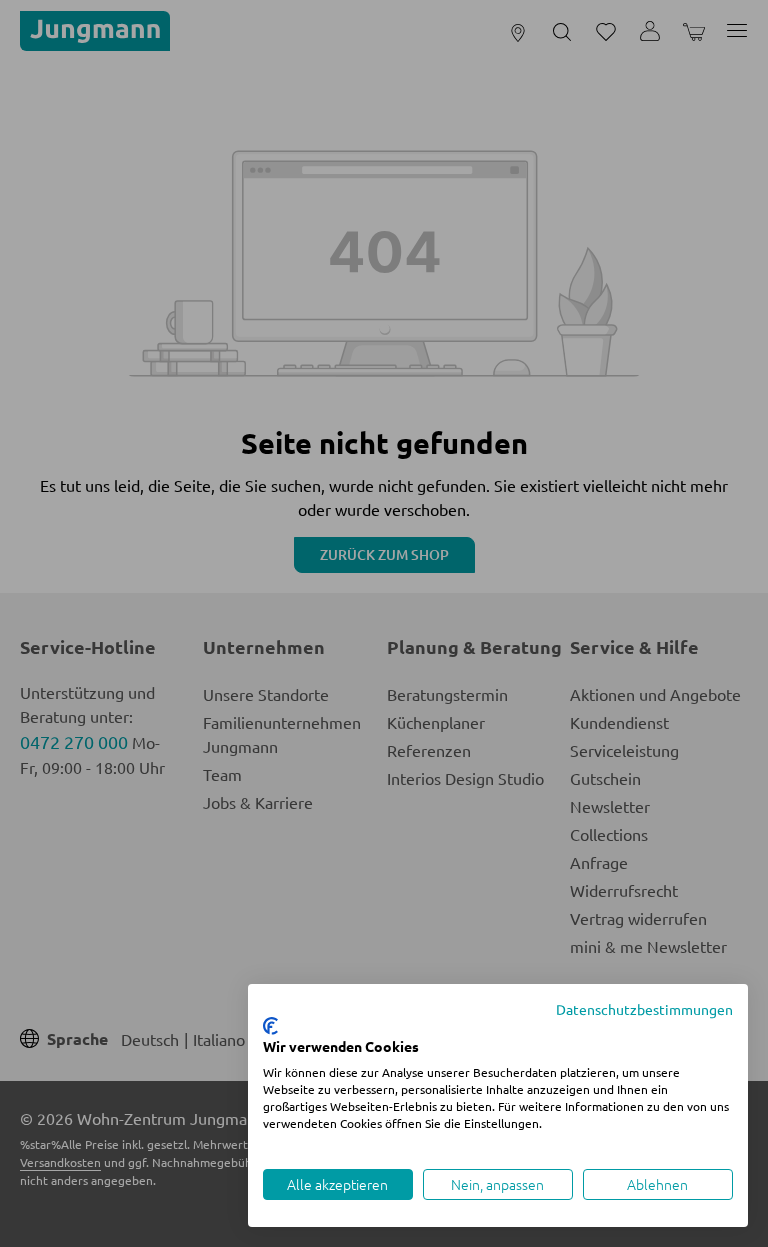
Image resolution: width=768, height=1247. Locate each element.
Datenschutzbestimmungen (644, 1009)
